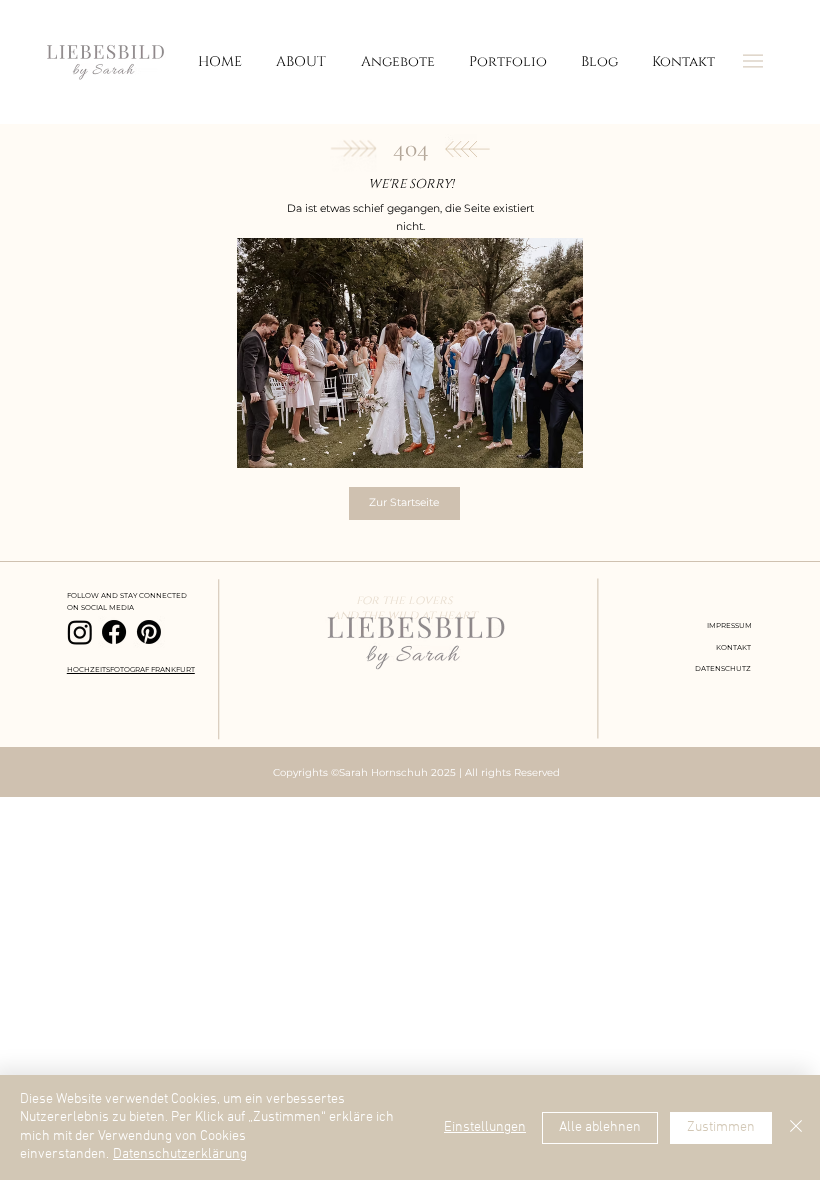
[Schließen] (796, 1127)
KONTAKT (733, 647)
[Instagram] (80, 632)
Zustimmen (721, 1127)
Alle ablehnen (600, 1127)
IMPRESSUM (729, 625)
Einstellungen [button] (485, 1127)
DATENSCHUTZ (723, 668)
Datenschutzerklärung (180, 1154)
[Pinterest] (149, 632)
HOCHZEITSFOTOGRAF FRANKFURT (131, 669)
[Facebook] (114, 632)
